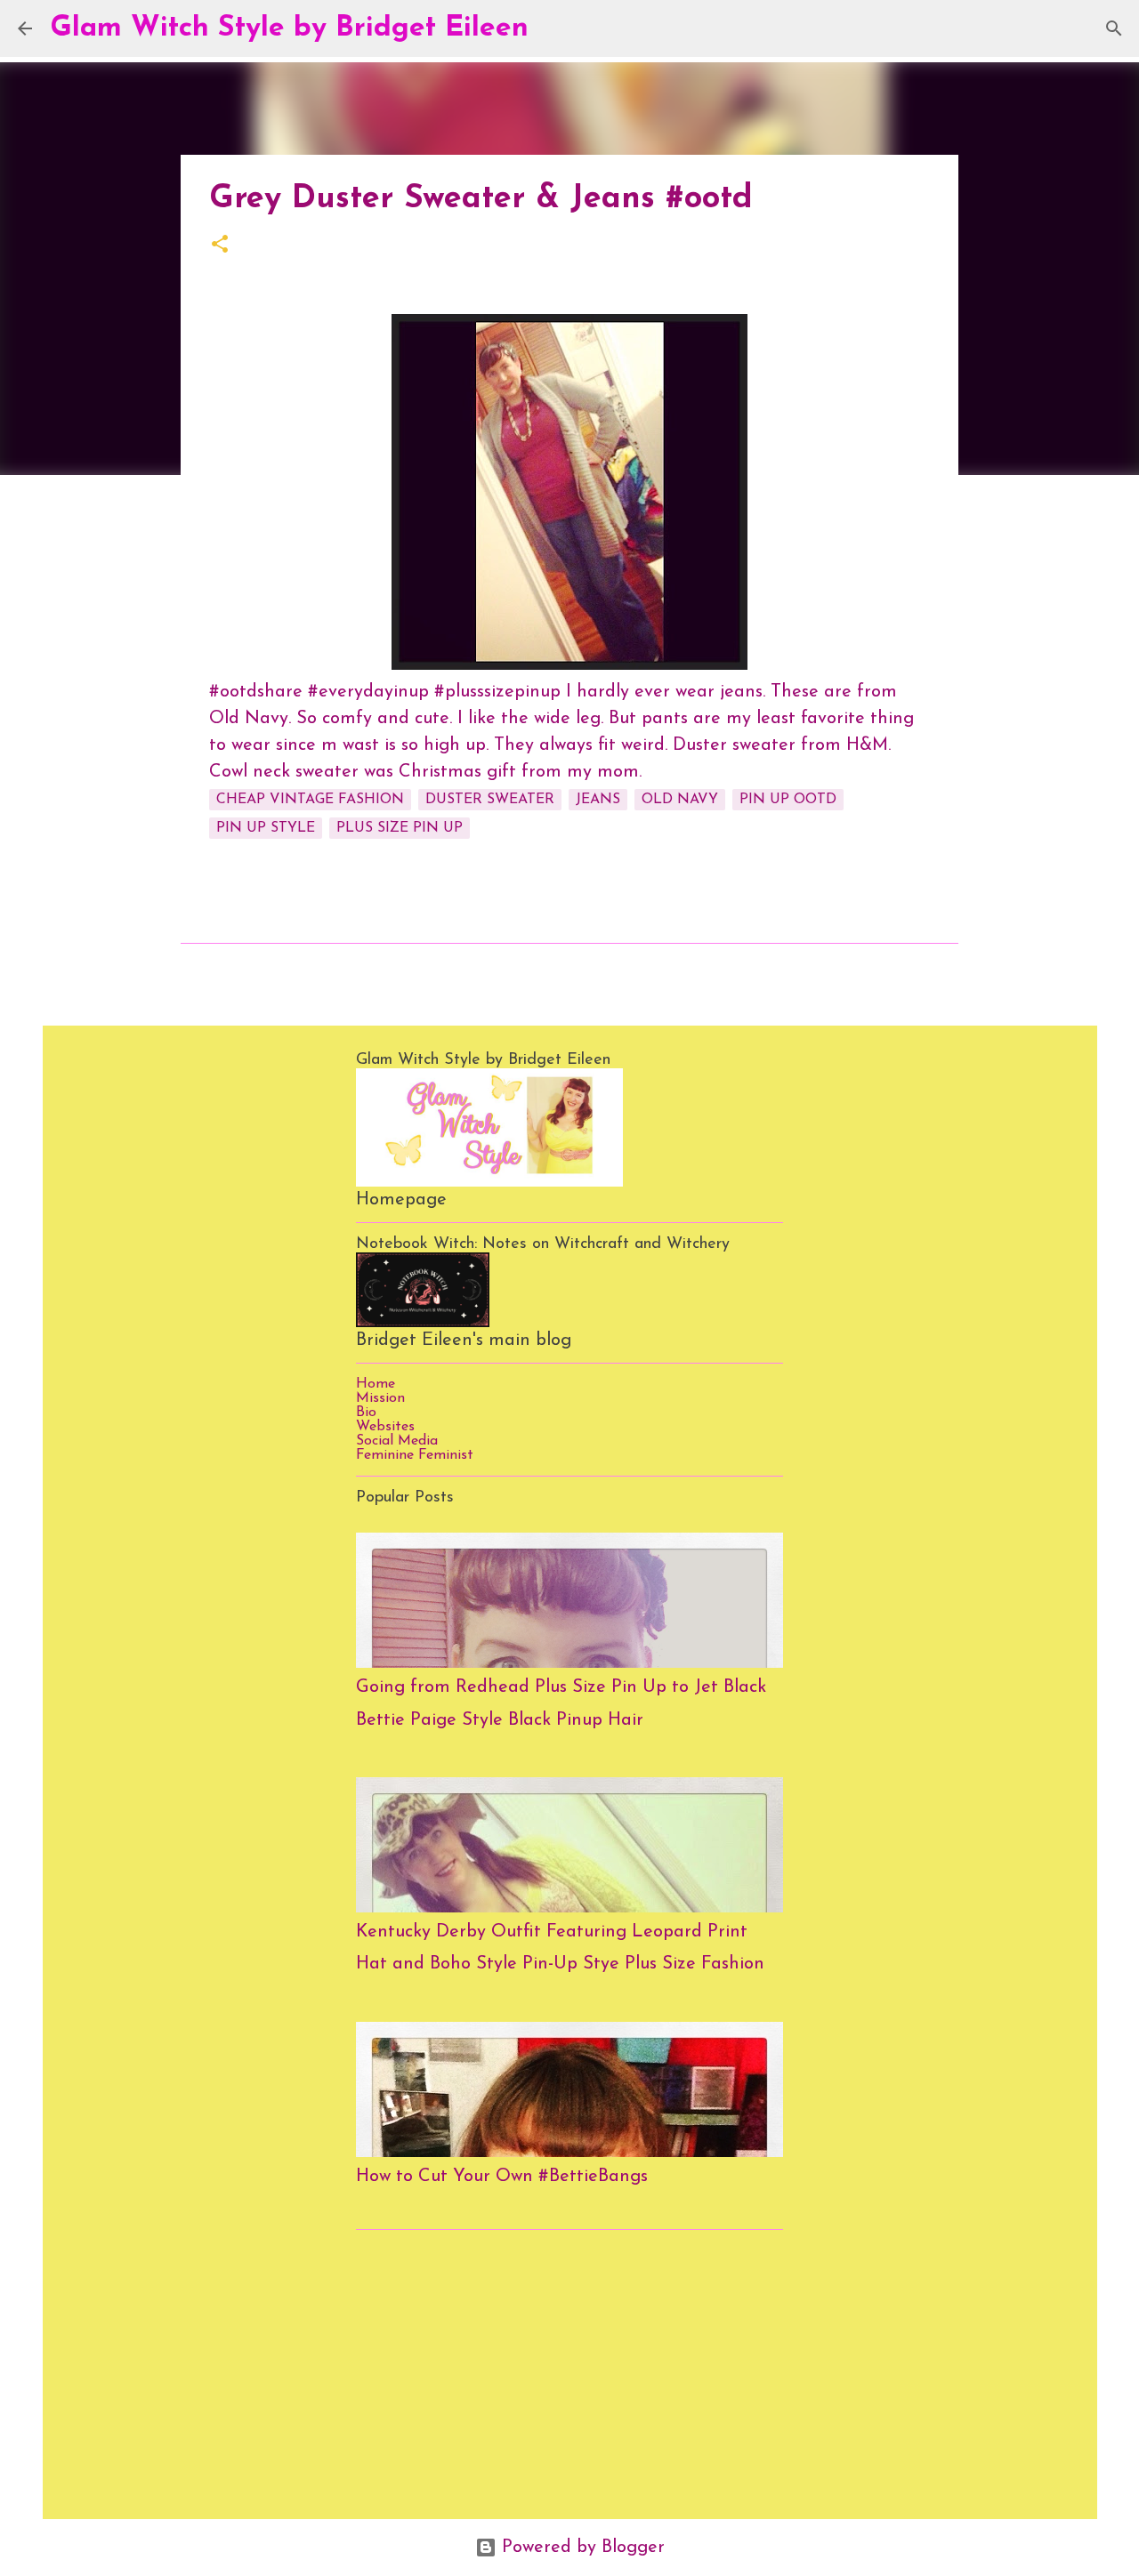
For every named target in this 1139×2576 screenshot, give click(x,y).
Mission (380, 1398)
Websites (385, 1427)
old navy (680, 800)
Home (376, 1384)
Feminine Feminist (415, 1455)
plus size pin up (400, 828)
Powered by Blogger (581, 2548)
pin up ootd (788, 800)
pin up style (266, 828)
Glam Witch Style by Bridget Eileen (289, 28)
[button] (220, 246)
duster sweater (490, 800)
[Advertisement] (569, 2368)
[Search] (553, 28)
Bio (366, 1413)
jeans (598, 800)
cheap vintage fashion (310, 800)
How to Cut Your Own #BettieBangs (502, 2177)
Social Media (397, 1441)
